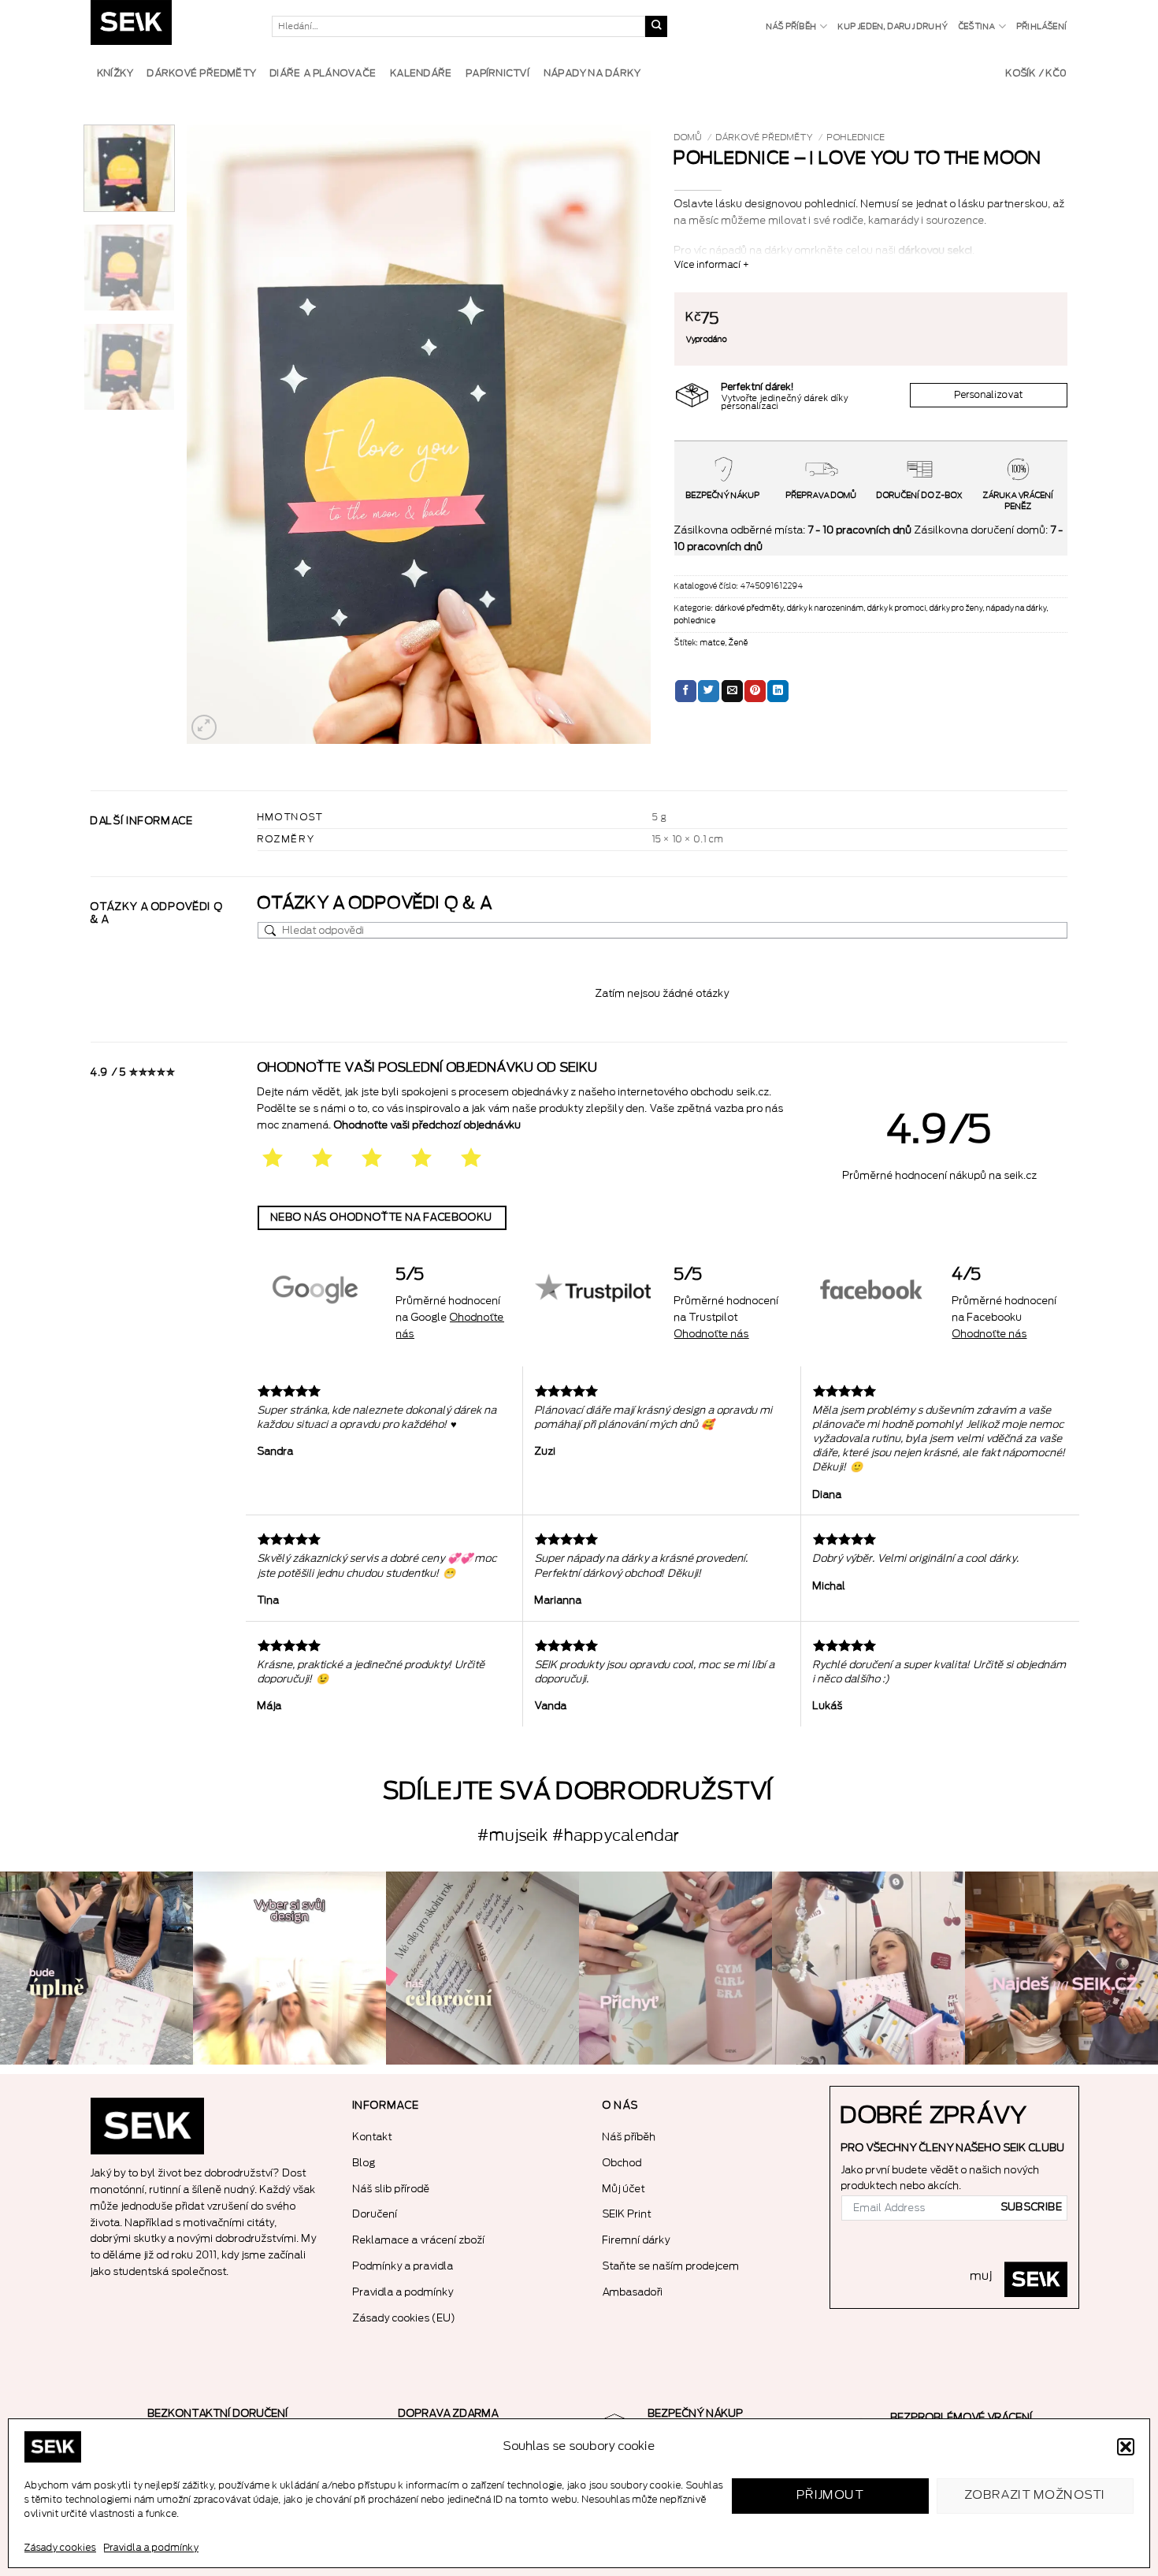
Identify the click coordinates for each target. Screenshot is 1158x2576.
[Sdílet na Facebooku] (686, 691)
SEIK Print (627, 2214)
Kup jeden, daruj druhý (893, 27)
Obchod (622, 2163)
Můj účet (624, 2189)
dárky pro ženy (956, 608)
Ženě (739, 643)
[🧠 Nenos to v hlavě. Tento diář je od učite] (482, 1968)
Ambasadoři (633, 2292)
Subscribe (1032, 2207)
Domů (688, 138)
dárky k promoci (897, 608)
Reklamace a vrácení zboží (419, 2240)
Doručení (375, 2214)
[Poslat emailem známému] (732, 691)
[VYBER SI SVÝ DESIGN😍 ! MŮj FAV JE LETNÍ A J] (289, 1968)
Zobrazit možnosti (1036, 2495)
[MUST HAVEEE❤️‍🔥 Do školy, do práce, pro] (675, 1968)
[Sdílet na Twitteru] (709, 691)
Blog (364, 2163)
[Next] (622, 434)
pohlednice (856, 138)
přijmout (831, 2495)
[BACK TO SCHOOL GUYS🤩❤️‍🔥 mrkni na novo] (868, 1968)
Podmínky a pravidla (403, 2266)
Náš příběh (792, 27)
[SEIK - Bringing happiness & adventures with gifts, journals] (169, 26)
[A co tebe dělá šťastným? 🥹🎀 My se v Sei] (96, 1968)
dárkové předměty (765, 138)
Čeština (977, 27)
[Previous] (216, 434)
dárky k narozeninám (826, 608)
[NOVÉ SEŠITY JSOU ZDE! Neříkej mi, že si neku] (1061, 1968)
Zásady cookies (60, 2548)
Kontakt (373, 2137)
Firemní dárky (637, 2240)
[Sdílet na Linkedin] (778, 691)
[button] (1126, 2447)
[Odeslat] (656, 27)
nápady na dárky (1017, 608)
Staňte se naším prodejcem (671, 2266)
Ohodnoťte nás (712, 1334)
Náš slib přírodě (392, 2189)
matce (713, 643)
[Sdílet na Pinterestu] (755, 691)
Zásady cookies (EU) (405, 2318)
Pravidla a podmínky (151, 2548)
